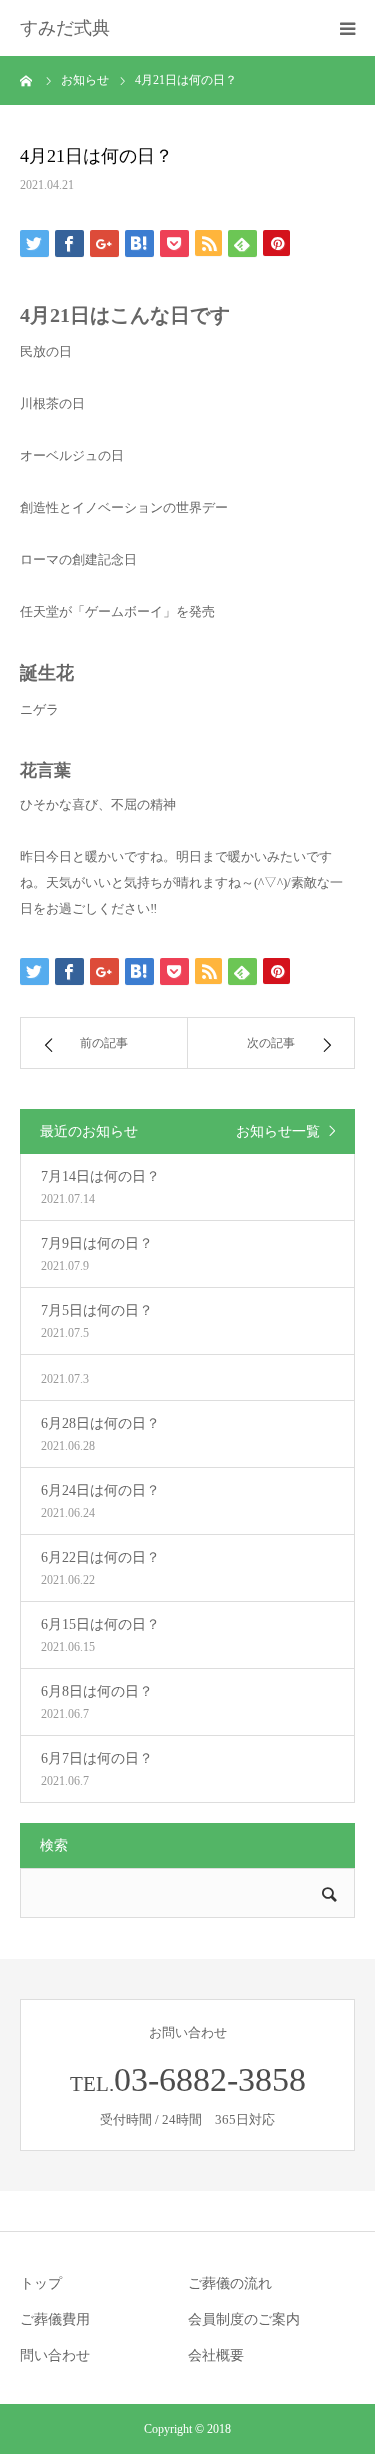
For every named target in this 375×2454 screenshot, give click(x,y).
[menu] (347, 28)
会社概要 (216, 2355)
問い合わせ (55, 2355)
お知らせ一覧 (278, 1131)
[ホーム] (27, 80)
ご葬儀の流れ (230, 2283)
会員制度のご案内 (244, 2319)
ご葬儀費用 (55, 2319)
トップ (41, 2283)
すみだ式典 (65, 28)
